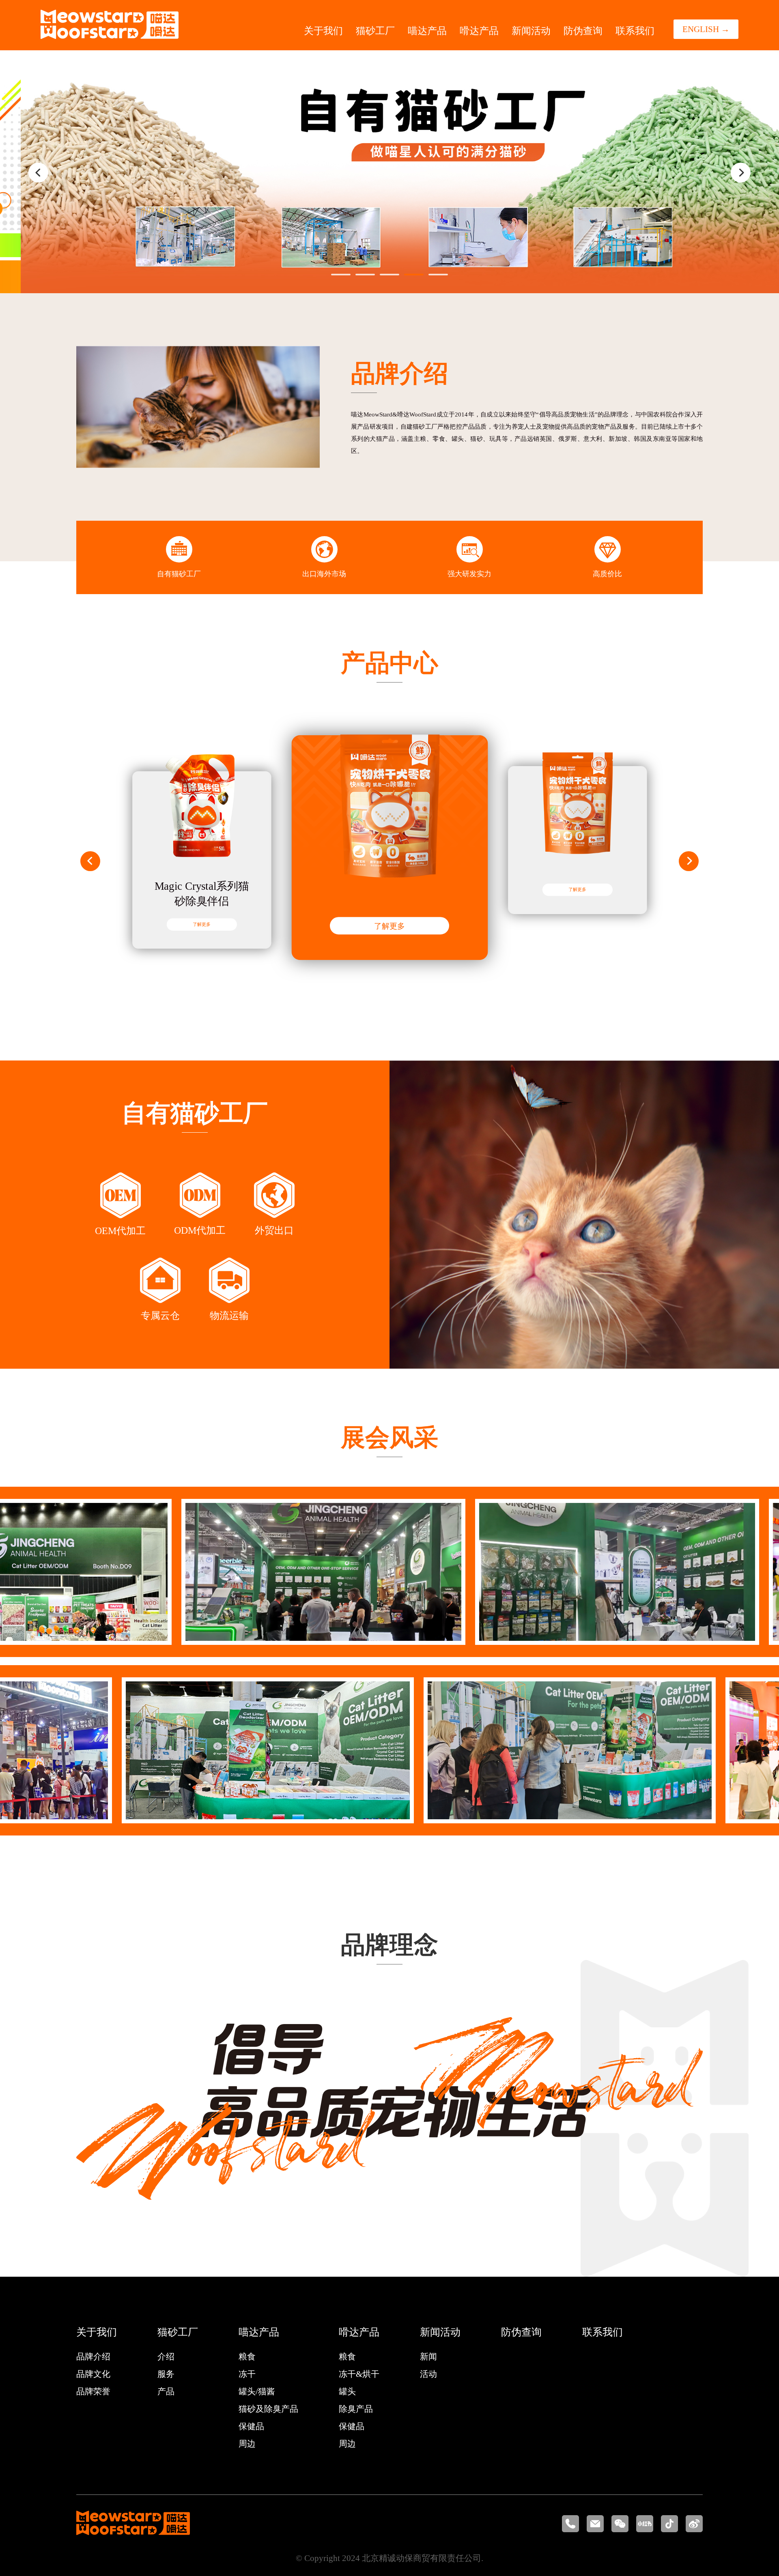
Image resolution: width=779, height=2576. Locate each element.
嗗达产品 (479, 31)
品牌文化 (93, 2374)
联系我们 (635, 31)
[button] (38, 173)
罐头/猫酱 (257, 2391)
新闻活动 (531, 31)
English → (706, 29)
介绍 (166, 2357)
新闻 (428, 2357)
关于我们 (323, 31)
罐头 (347, 2391)
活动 (428, 2374)
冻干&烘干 (359, 2374)
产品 (166, 2391)
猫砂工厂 (375, 31)
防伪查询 (583, 31)
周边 (247, 2444)
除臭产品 (356, 2409)
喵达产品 (427, 31)
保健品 (251, 2426)
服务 (166, 2374)
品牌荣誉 (93, 2391)
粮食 (247, 2357)
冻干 (247, 2374)
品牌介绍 (93, 2357)
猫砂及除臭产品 (268, 2409)
